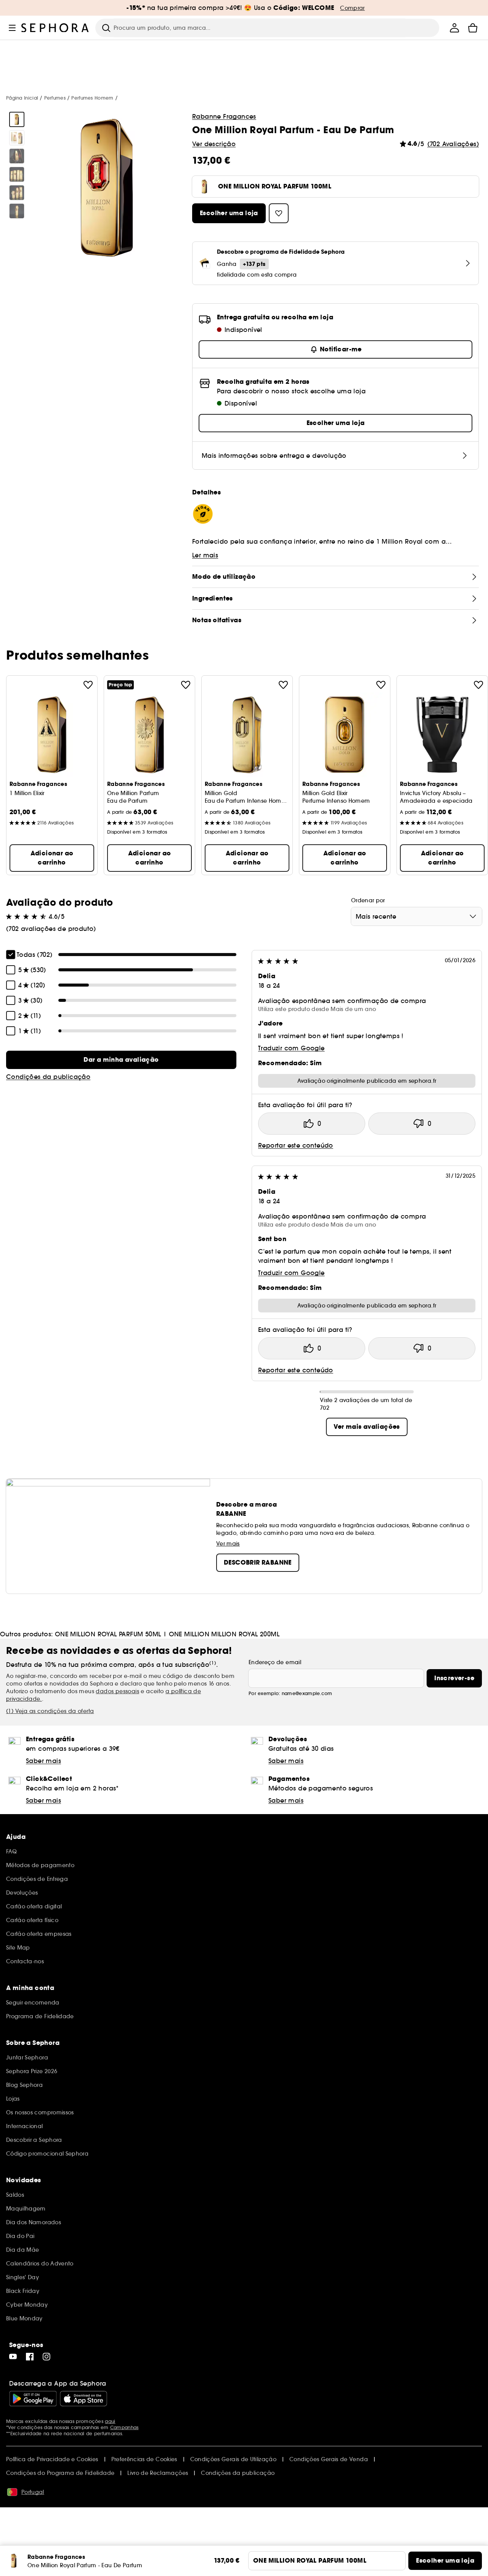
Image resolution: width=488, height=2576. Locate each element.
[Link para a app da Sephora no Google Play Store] (33, 2399)
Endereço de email (275, 1662)
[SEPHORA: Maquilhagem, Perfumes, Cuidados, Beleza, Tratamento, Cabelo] (55, 28)
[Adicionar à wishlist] (88, 685)
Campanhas (124, 2427)
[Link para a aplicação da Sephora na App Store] (83, 2399)
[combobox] (417, 916)
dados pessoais (117, 1691)
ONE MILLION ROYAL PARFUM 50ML (108, 1634)
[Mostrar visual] (17, 119)
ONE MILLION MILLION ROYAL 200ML (224, 1634)
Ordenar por (368, 900)
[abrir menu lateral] (12, 28)
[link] (121, 1060)
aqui (110, 2421)
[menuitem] (454, 28)
